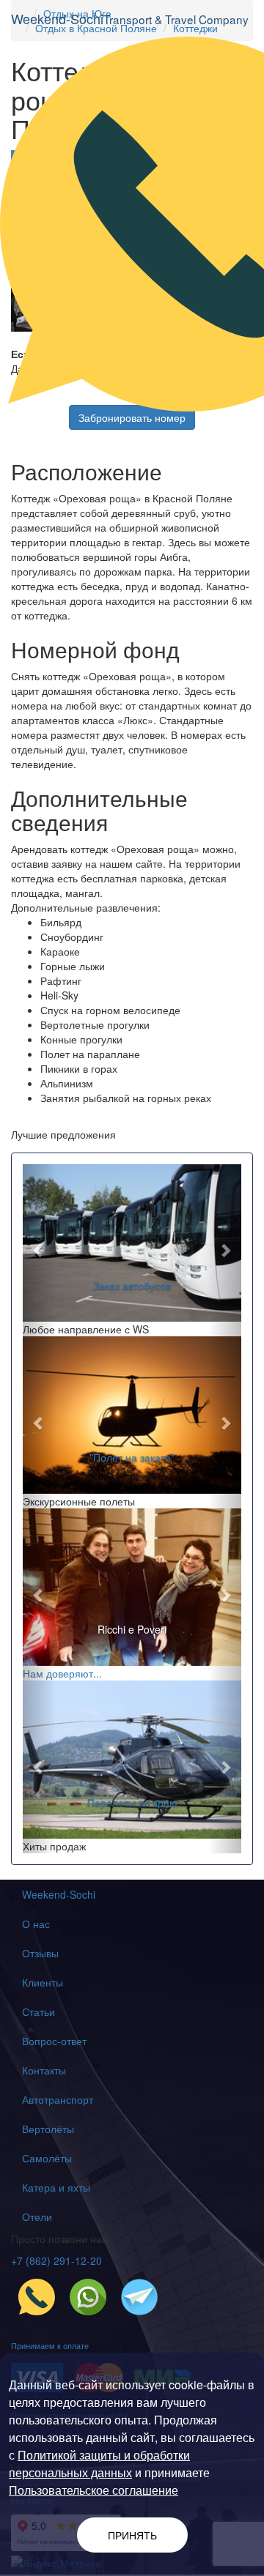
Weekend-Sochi (59, 1894)
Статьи (38, 2011)
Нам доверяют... (62, 1673)
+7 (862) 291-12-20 (56, 2260)
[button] (39, 1250)
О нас (36, 1924)
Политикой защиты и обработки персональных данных (99, 2464)
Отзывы (40, 1953)
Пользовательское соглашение (93, 2490)
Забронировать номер (132, 417)
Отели (37, 2216)
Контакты (44, 2070)
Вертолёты (48, 2129)
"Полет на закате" (132, 1457)
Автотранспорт (58, 2099)
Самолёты (47, 2158)
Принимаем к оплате (50, 2345)
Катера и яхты (56, 2187)
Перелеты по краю (132, 1802)
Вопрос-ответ (54, 2041)
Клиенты (43, 1982)
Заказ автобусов (132, 1285)
